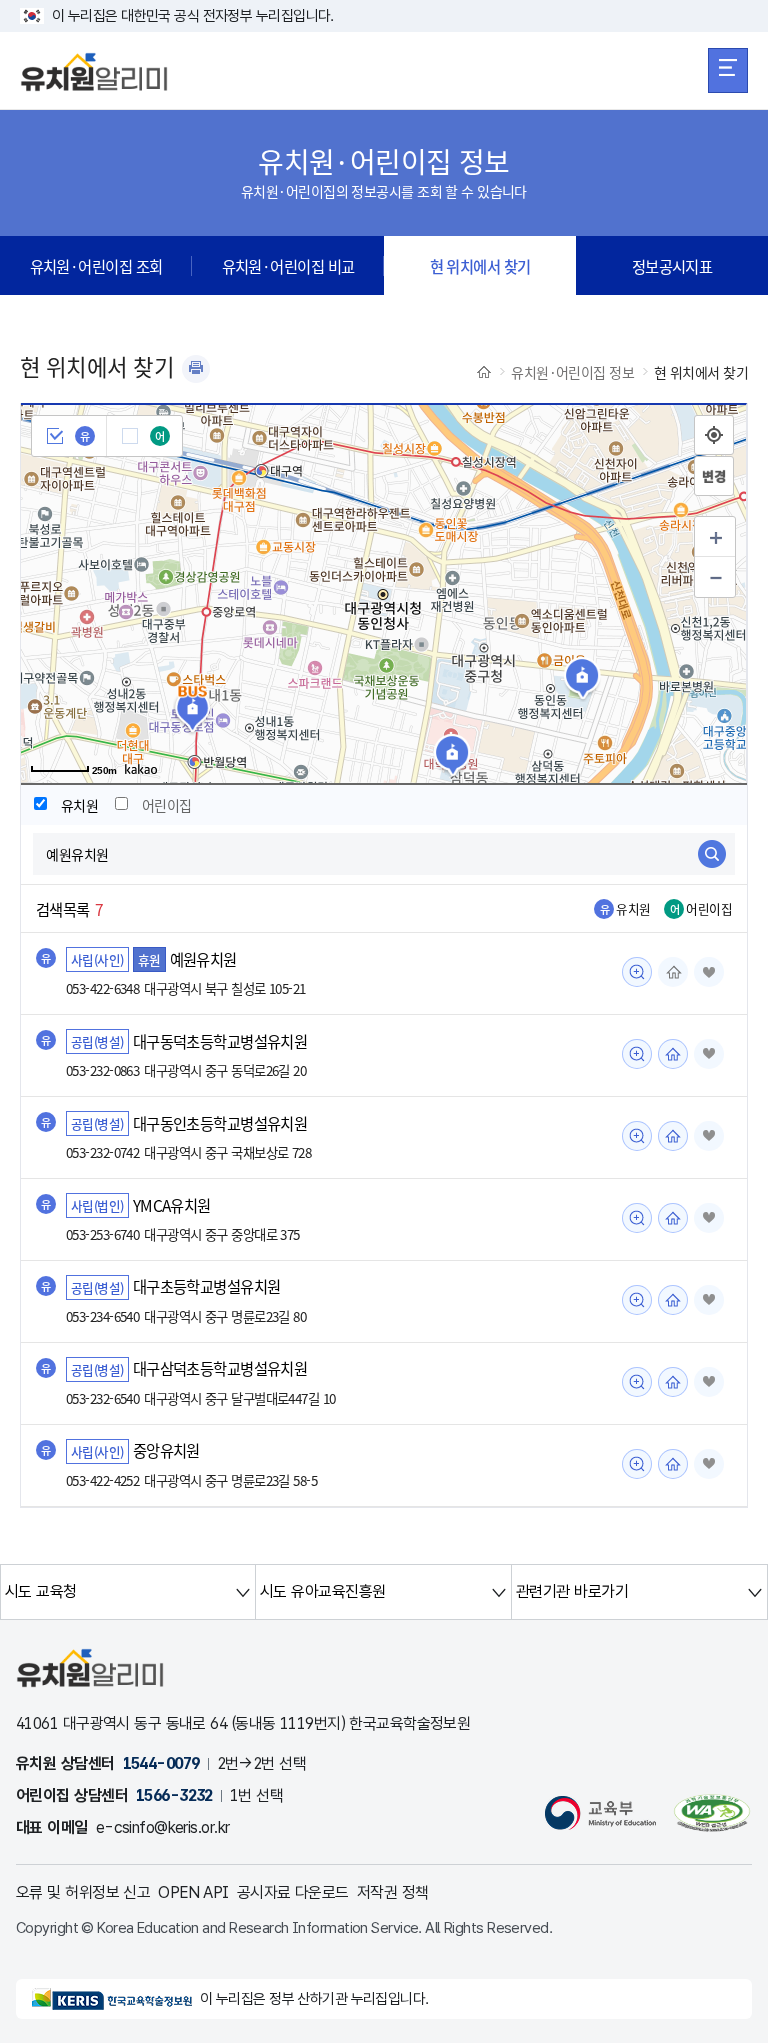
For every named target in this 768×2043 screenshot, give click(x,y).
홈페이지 (673, 972)
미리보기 (637, 972)
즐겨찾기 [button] (709, 972)
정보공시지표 (672, 266)
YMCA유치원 (172, 1205)
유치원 (79, 805)
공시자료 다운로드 (293, 1892)
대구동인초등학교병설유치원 (220, 1123)
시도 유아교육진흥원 (322, 1591)
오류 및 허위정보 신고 (83, 1892)
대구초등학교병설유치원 (207, 1287)
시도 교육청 (41, 1591)
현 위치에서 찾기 (480, 266)
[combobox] (384, 854)
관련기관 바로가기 (572, 1591)
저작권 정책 (393, 1892)
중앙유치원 (166, 1451)
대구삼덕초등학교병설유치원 (220, 1369)
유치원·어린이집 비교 (288, 266)
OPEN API (193, 1892)
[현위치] (714, 435)
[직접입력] (714, 476)
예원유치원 (203, 959)
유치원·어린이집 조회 (96, 266)
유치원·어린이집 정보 (572, 372)
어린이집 (167, 805)
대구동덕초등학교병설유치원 (220, 1041)
